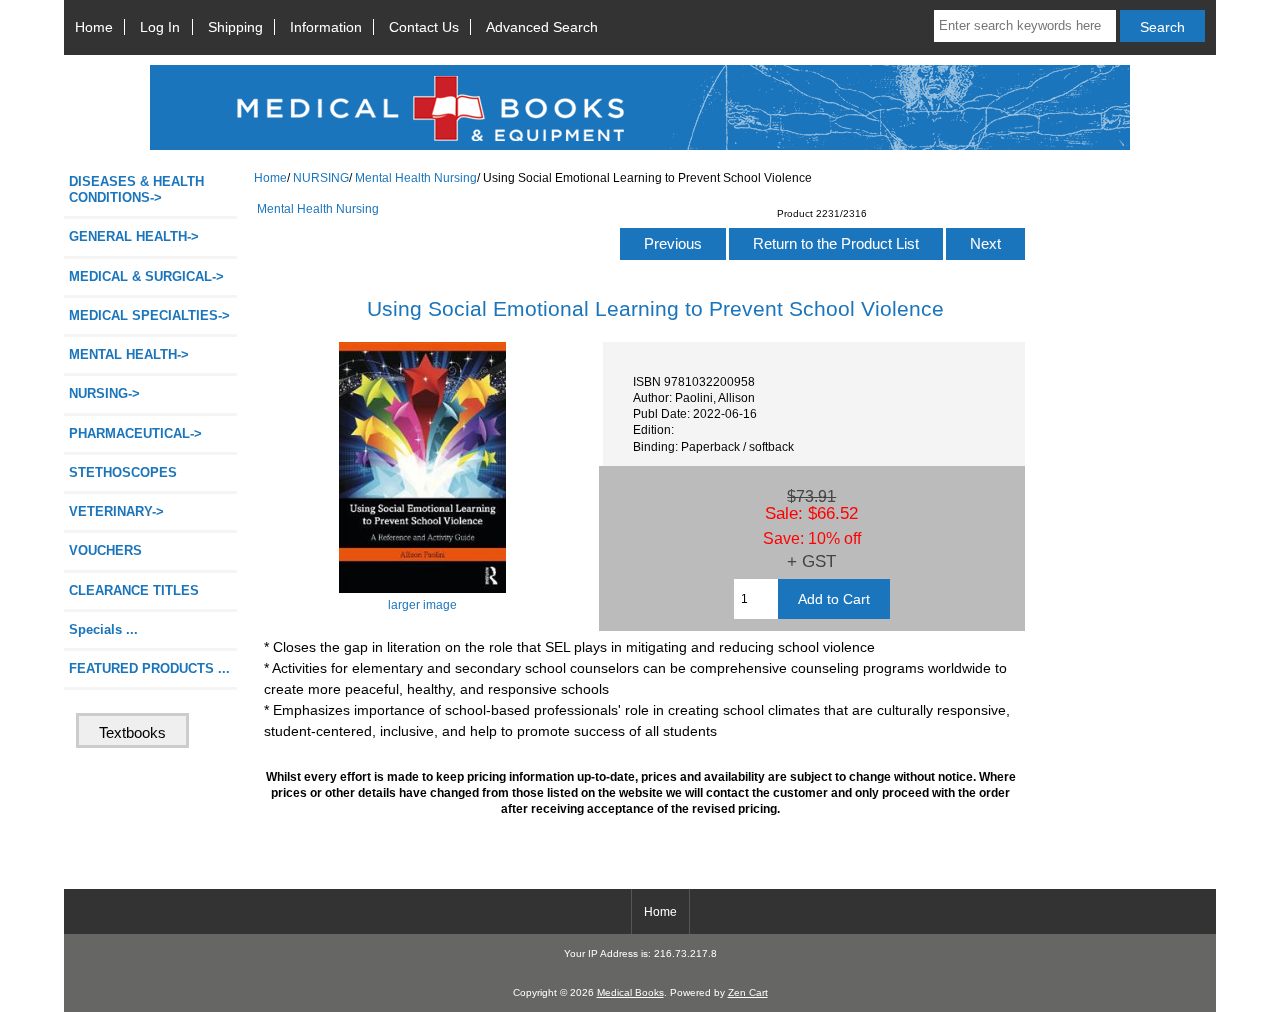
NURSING (321, 177)
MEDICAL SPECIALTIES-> (149, 315)
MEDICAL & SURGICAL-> (146, 276)
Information (326, 27)
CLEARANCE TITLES (134, 590)
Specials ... (103, 629)
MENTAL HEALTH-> (129, 354)
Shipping (235, 27)
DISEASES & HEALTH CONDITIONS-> (136, 189)
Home (94, 27)
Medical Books (630, 992)
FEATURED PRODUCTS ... (149, 668)
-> (104, 393)
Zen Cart (748, 992)
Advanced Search (542, 27)
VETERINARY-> (116, 511)
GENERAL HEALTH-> (134, 236)
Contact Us (424, 27)
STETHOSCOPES (123, 472)
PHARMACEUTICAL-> (135, 433)
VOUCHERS (105, 550)
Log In (160, 27)
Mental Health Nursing (416, 177)
